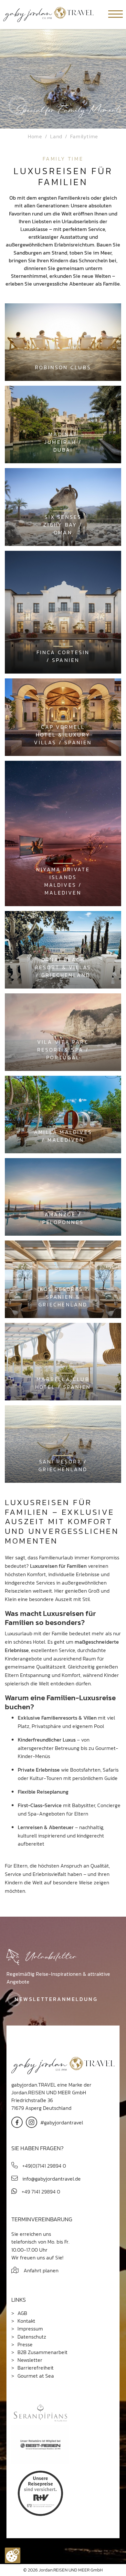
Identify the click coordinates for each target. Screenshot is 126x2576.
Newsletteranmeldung (56, 1999)
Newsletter (30, 2360)
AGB (22, 2313)
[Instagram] (31, 2122)
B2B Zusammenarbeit (42, 2352)
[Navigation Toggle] (115, 15)
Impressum (30, 2329)
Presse (25, 2344)
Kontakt (26, 2321)
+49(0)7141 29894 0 (43, 2166)
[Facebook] (17, 2122)
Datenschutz (32, 2337)
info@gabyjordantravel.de (51, 2179)
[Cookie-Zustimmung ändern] (13, 2555)
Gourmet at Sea (36, 2376)
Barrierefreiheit (36, 2368)
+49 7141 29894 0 (40, 2192)
